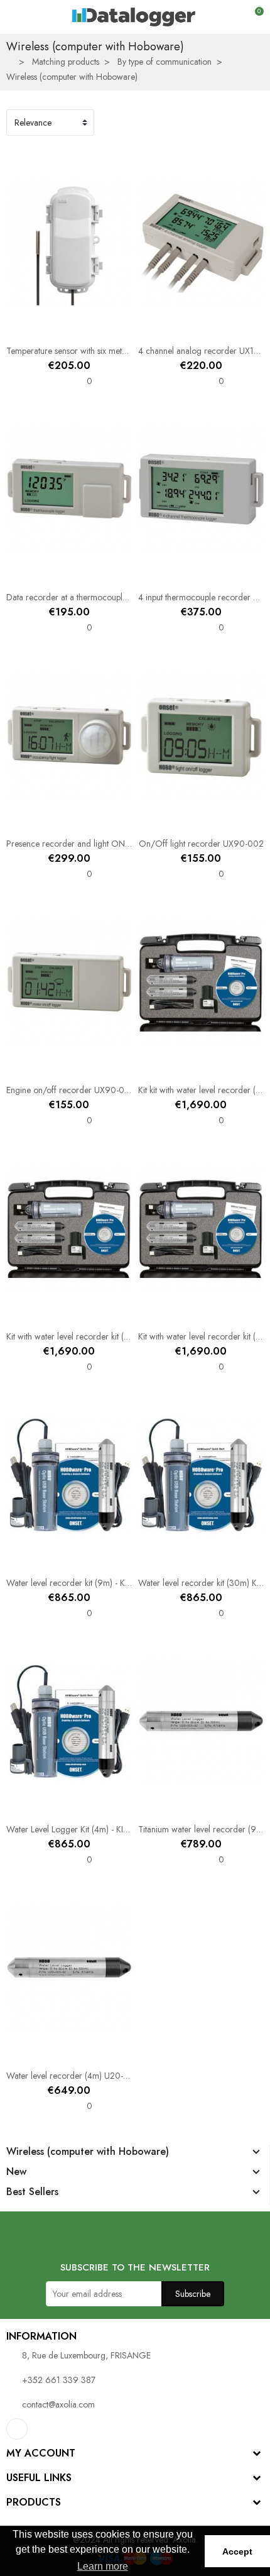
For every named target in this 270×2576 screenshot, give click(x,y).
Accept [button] (237, 2551)
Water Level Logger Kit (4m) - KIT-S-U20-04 (87, 1829)
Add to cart (30, 329)
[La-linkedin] (17, 2429)
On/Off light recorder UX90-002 (201, 844)
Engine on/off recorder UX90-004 (71, 1090)
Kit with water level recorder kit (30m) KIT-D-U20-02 (103, 1336)
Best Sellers (32, 2192)
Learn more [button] (103, 2566)
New (16, 2172)
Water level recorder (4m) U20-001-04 (79, 2076)
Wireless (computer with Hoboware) (88, 2152)
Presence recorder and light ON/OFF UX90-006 (98, 844)
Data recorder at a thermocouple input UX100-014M (102, 597)
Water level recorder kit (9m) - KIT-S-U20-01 (88, 1583)
